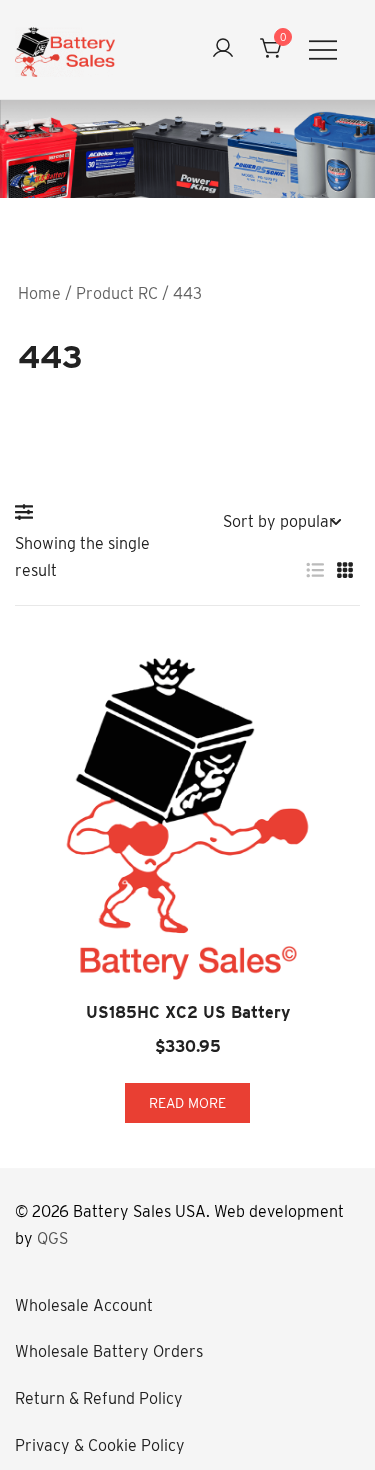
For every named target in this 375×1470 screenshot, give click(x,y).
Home (39, 293)
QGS (52, 1238)
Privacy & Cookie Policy (100, 1445)
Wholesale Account (84, 1305)
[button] (29, 512)
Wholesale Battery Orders (109, 1351)
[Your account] (223, 49)
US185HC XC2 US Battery (188, 1012)
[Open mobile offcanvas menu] (323, 49)
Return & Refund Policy (99, 1398)
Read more (187, 1103)
